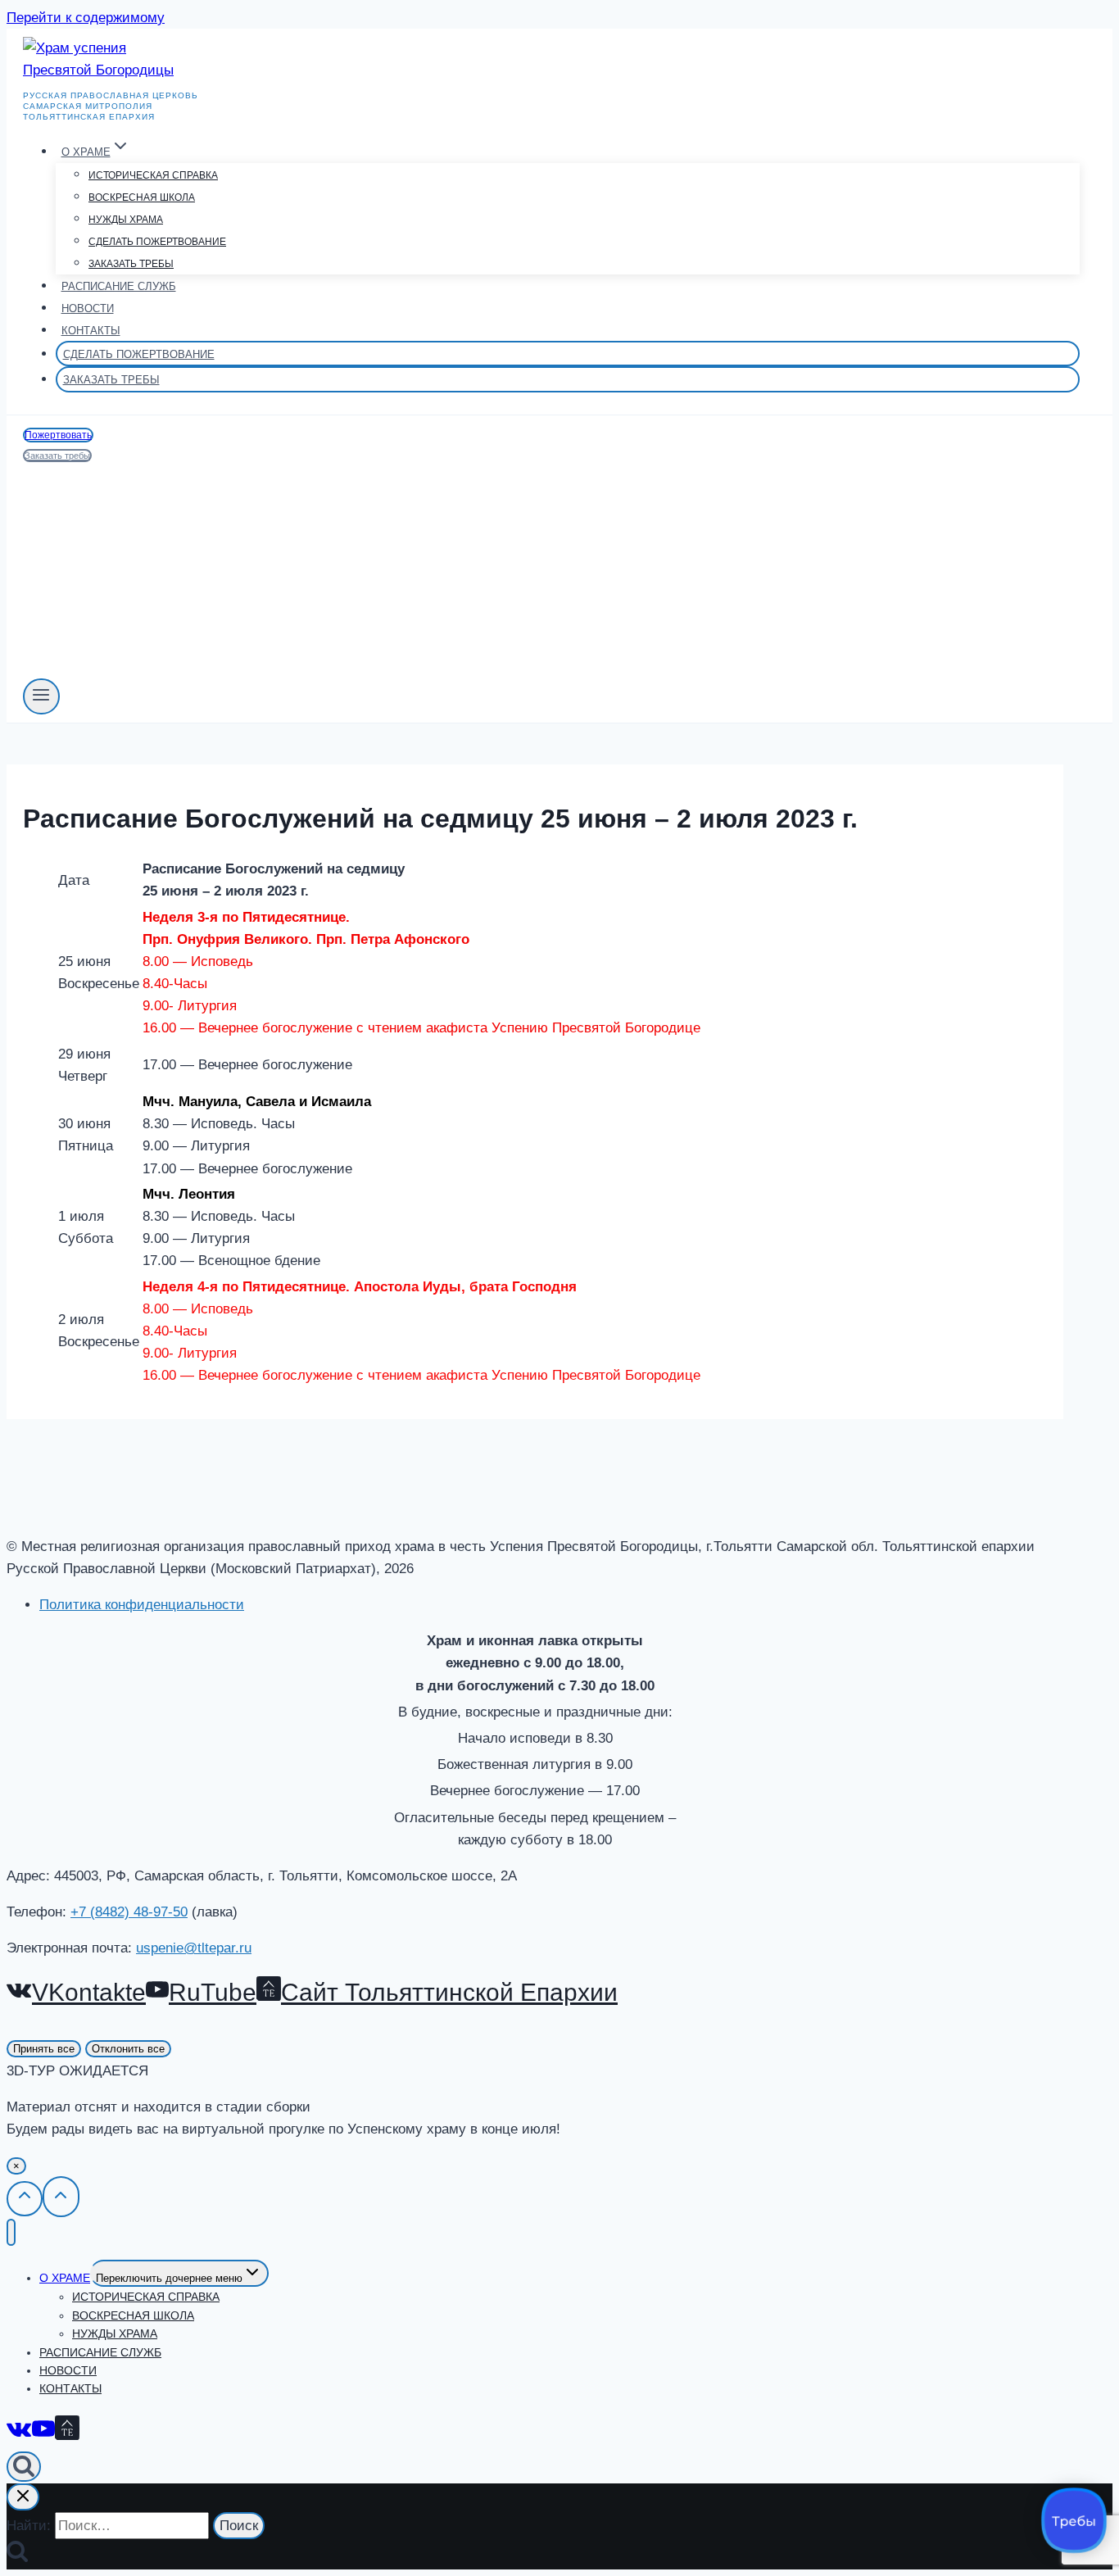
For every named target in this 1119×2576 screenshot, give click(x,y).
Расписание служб (119, 286)
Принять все (44, 2049)
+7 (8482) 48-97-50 (129, 1912)
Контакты (91, 331)
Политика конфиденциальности (142, 1605)
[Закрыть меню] (11, 2232)
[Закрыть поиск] (23, 2497)
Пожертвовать (58, 435)
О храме (65, 2278)
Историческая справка (153, 175)
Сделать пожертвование (157, 242)
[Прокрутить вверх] (25, 2198)
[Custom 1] (67, 2431)
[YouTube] (43, 2431)
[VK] (19, 2431)
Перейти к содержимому (86, 18)
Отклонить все (128, 2049)
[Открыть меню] (41, 696)
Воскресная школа (142, 197)
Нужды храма (126, 220)
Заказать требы (131, 264)
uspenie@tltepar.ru (194, 1948)
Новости (88, 308)
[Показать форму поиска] (24, 2467)
